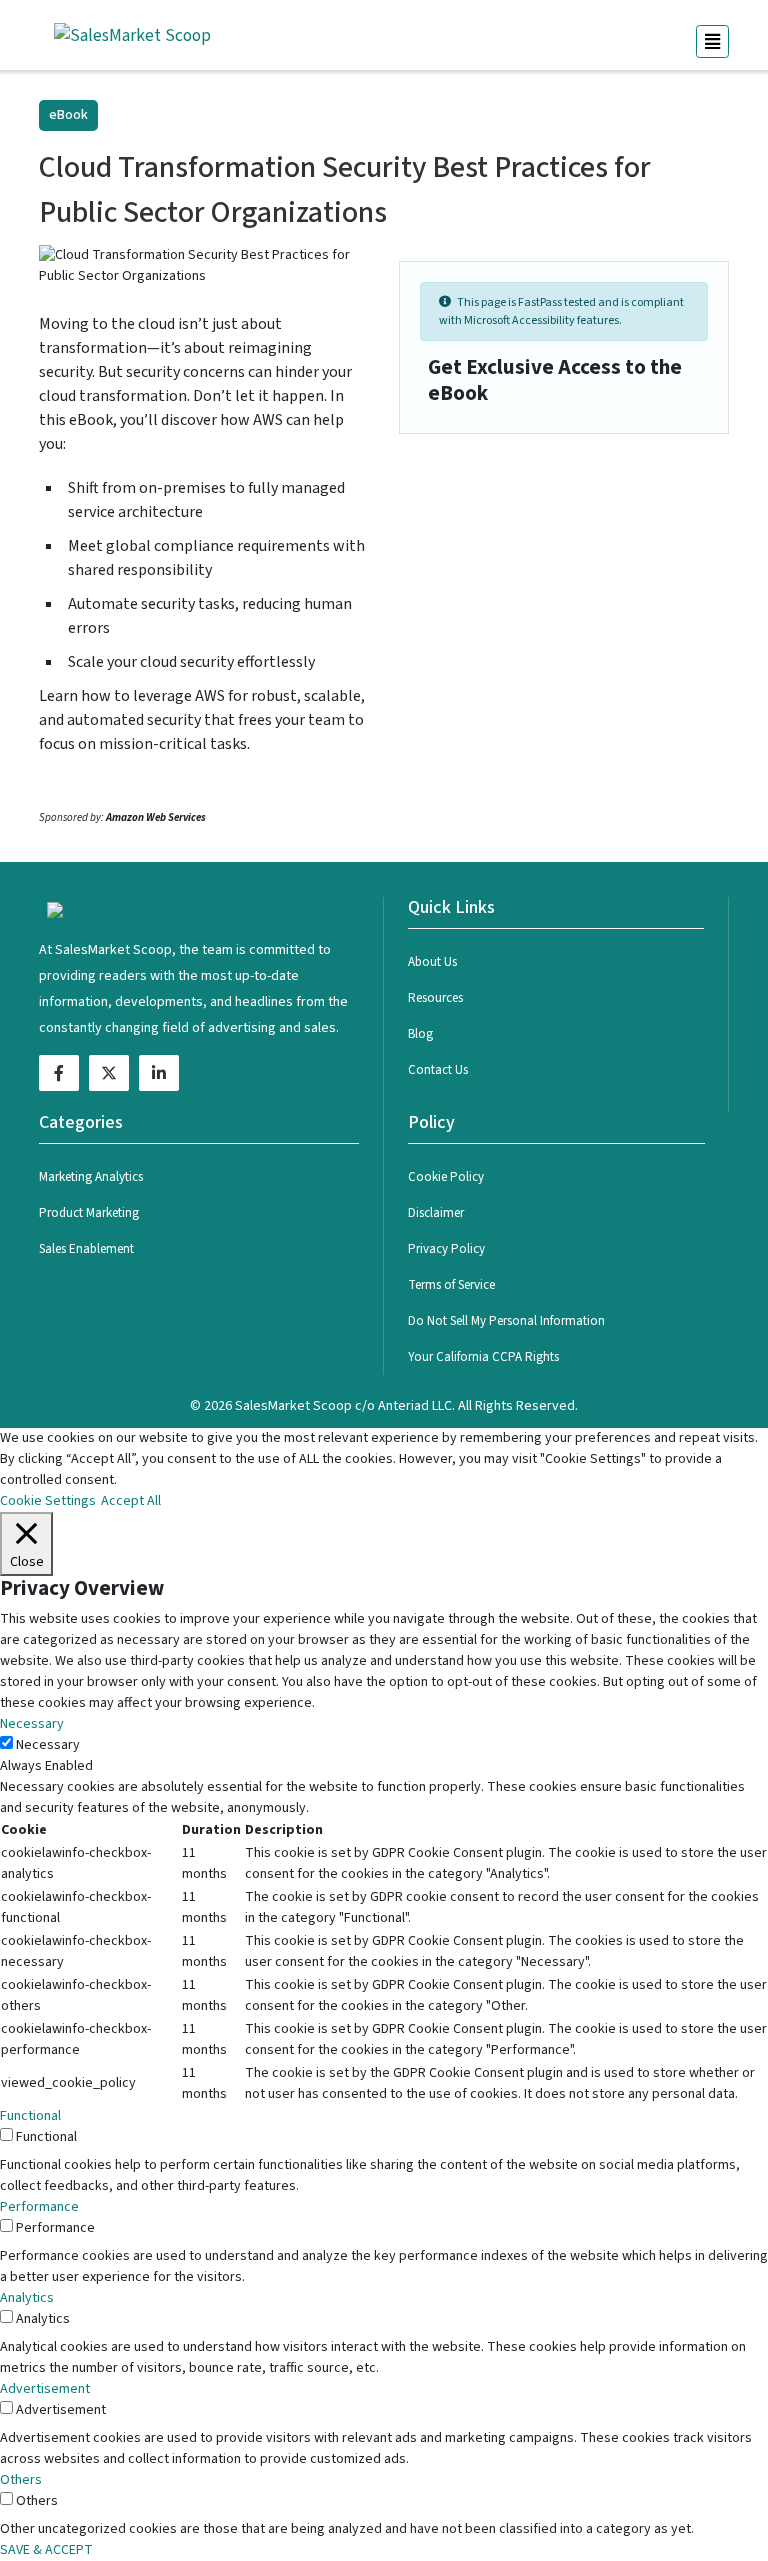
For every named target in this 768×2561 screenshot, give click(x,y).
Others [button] (21, 2480)
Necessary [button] (32, 1724)
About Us (432, 962)
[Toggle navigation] (712, 41)
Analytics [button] (27, 2298)
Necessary (48, 1745)
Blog (420, 1034)
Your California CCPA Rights (483, 1357)
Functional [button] (30, 2116)
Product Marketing (89, 1213)
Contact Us (438, 1070)
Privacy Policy (446, 1249)
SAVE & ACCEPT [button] (46, 2550)
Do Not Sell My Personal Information (506, 1321)
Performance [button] (39, 2207)
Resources (435, 998)
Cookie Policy (446, 1177)
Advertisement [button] (45, 2389)
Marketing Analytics (91, 1177)
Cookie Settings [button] (48, 1501)
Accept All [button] (131, 1501)
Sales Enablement (86, 1249)
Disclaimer (436, 1213)
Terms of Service (451, 1285)
